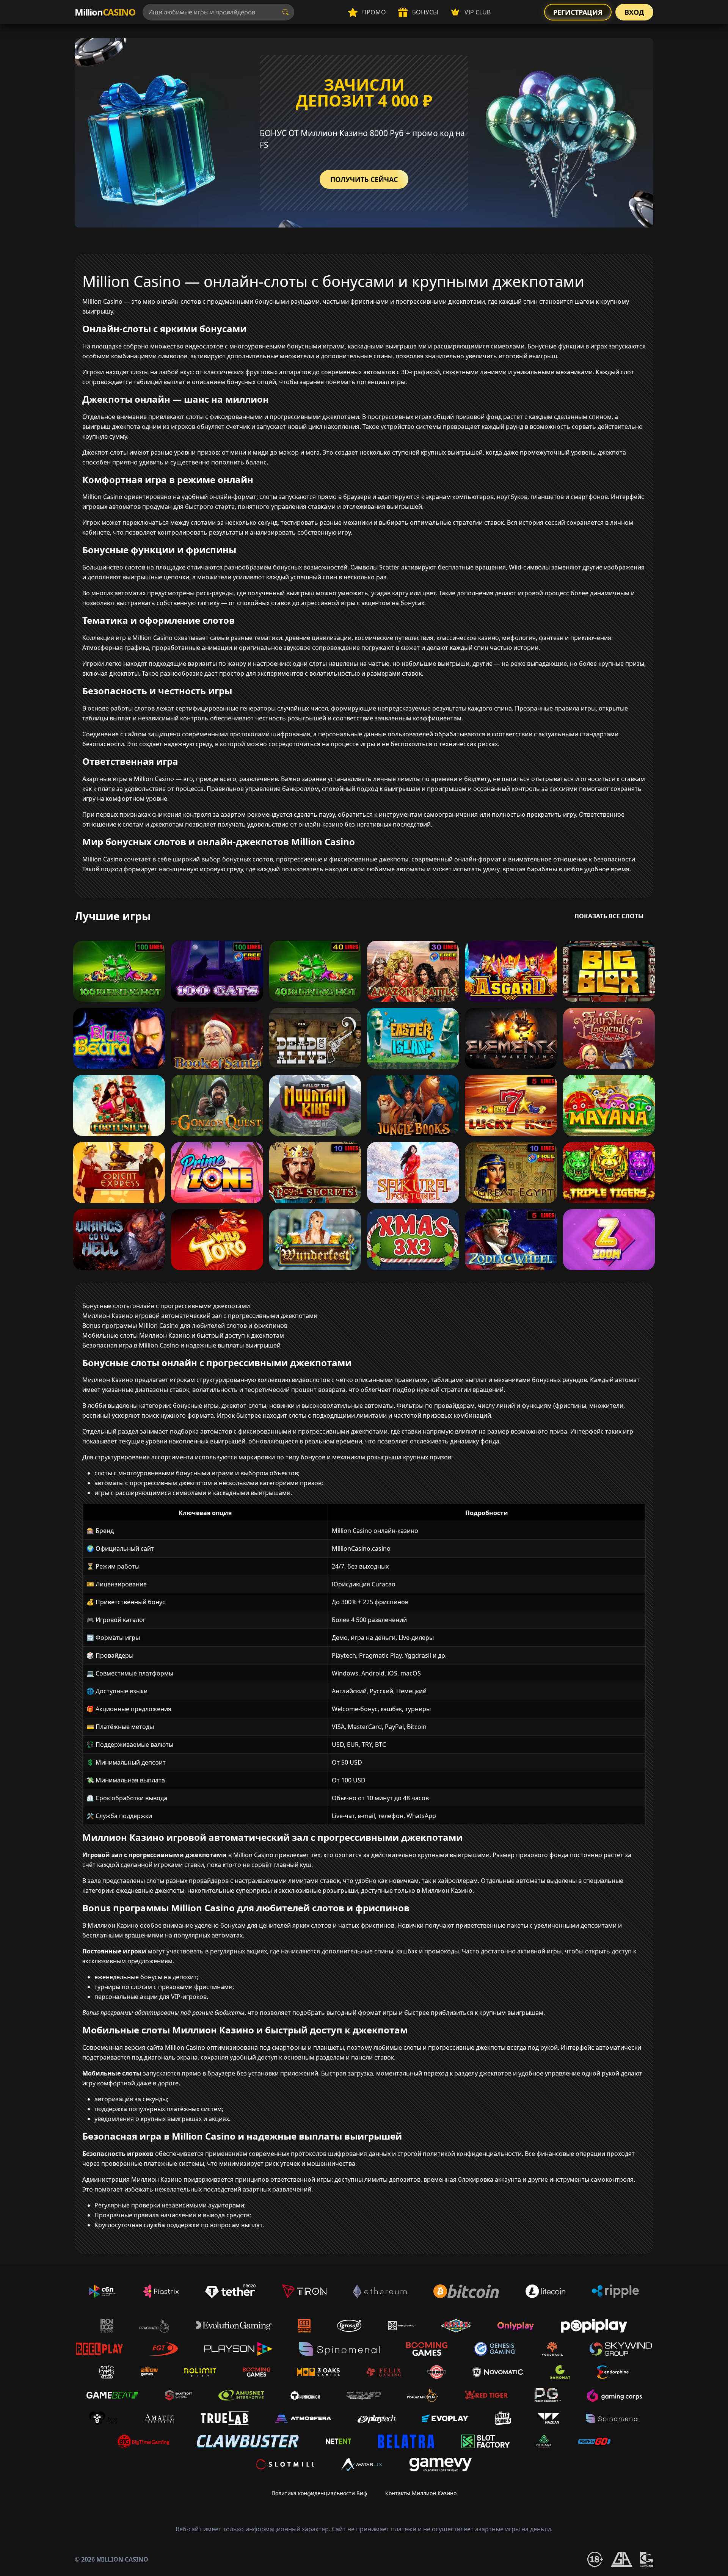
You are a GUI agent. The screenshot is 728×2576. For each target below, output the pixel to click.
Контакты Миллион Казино (421, 2493)
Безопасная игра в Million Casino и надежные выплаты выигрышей (181, 1345)
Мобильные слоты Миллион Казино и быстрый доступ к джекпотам (183, 1335)
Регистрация (578, 12)
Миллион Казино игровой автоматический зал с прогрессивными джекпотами (200, 1316)
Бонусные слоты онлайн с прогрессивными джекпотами (166, 1306)
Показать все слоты (609, 916)
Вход (634, 12)
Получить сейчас (364, 179)
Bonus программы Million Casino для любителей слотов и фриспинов (185, 1326)
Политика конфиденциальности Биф (319, 2493)
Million (105, 12)
